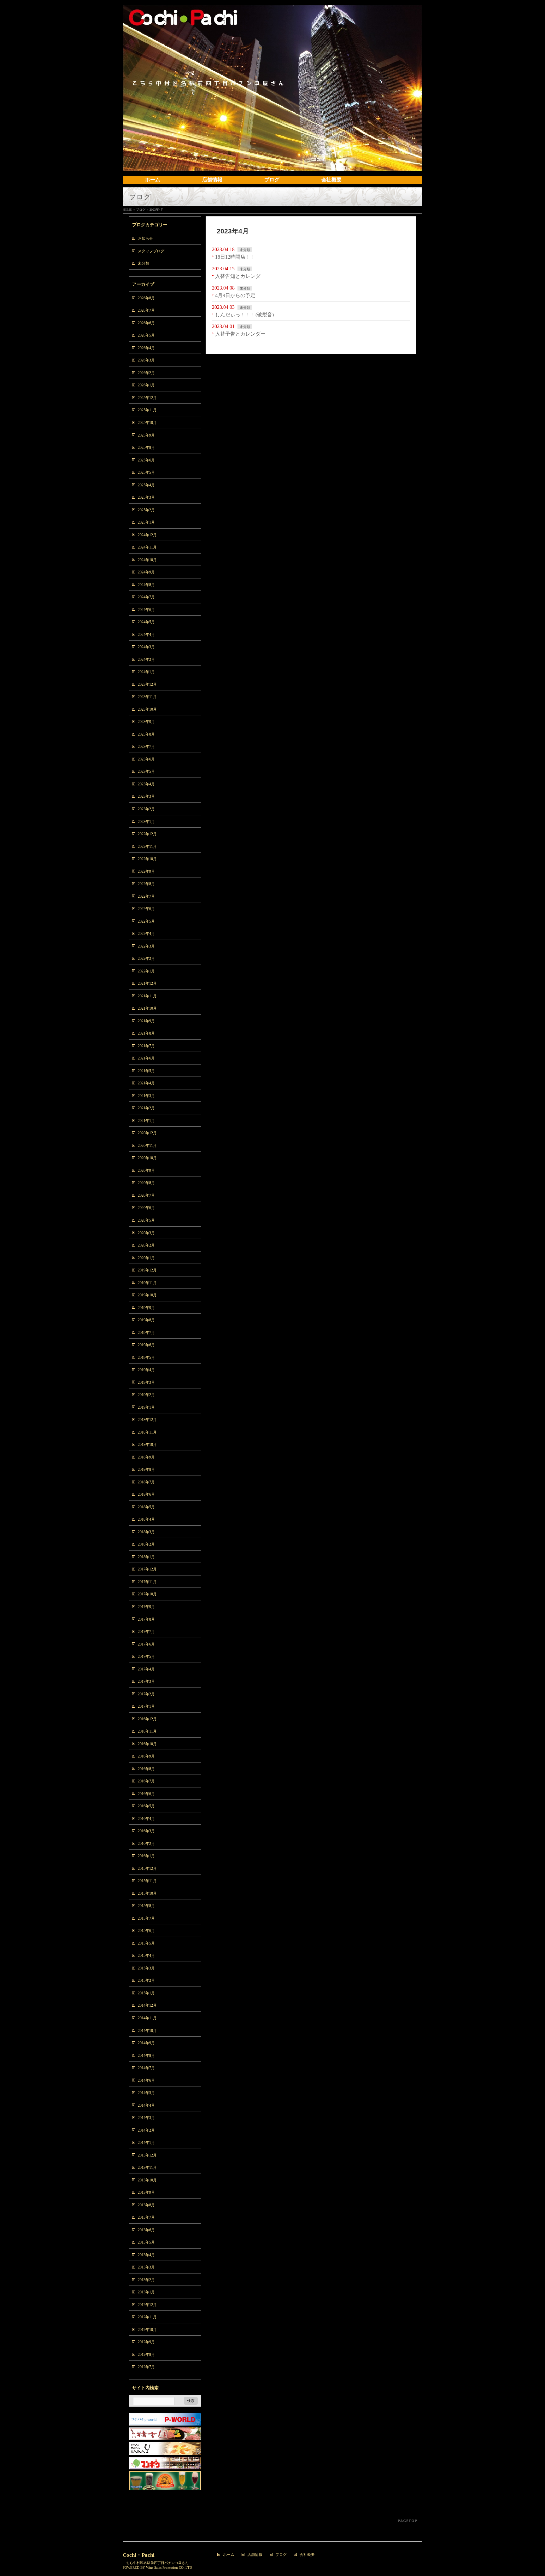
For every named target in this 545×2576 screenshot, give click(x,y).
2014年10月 (147, 2031)
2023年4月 (146, 784)
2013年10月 (147, 2180)
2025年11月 (147, 410)
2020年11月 (147, 1146)
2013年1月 (146, 2292)
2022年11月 (147, 847)
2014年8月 (146, 2056)
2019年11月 (147, 1283)
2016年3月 (146, 1831)
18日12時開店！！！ (238, 257)
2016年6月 (146, 1794)
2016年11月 (147, 1731)
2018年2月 (146, 1544)
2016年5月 (146, 1806)
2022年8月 (146, 884)
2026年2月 (146, 373)
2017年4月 (146, 1669)
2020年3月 (146, 1233)
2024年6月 (146, 610)
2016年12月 (147, 1719)
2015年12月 (147, 1869)
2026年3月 (146, 360)
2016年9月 (146, 1756)
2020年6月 (146, 1208)
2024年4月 (146, 635)
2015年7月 (146, 1918)
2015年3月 (146, 1968)
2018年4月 (146, 1519)
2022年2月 (146, 959)
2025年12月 (147, 398)
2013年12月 (147, 2155)
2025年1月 (146, 522)
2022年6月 (146, 909)
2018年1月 (146, 1557)
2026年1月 (146, 385)
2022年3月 (146, 946)
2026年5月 (146, 335)
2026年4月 (146, 348)
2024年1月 (146, 672)
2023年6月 (146, 759)
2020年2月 (146, 1245)
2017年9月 (146, 1607)
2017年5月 (146, 1657)
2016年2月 (146, 1844)
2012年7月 (146, 2367)
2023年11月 (147, 697)
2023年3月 (146, 796)
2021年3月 (146, 1096)
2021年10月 (147, 1008)
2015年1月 (146, 1993)
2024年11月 (147, 547)
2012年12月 (147, 2305)
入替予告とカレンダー (240, 334)
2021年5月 (146, 1071)
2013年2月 (146, 2280)
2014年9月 (146, 2043)
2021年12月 (147, 983)
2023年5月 (146, 772)
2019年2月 (146, 1395)
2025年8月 (146, 448)
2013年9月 (146, 2192)
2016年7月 (146, 1781)
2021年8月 (146, 1033)
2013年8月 (146, 2205)
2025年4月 (146, 485)
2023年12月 (147, 684)
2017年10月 (147, 1594)
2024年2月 (146, 660)
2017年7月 (146, 1632)
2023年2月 (146, 809)
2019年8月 (146, 1320)
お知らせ (145, 238)
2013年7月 (146, 2217)
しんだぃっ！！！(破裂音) (244, 315)
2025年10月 (147, 423)
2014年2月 (146, 2130)
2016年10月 (147, 1744)
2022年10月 (147, 859)
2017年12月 (147, 1569)
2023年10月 (147, 709)
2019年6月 (146, 1345)
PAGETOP (408, 2521)
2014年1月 (146, 2143)
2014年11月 (147, 2018)
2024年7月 (146, 597)
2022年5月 (146, 921)
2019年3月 (146, 1382)
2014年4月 (146, 2105)
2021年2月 (146, 1108)
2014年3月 (146, 2118)
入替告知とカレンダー (240, 276)
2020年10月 (147, 1158)
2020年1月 (146, 1258)
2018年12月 (147, 1420)
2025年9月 (146, 435)
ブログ (281, 2555)
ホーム (229, 2555)
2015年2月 (146, 1980)
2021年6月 (146, 1058)
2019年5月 (146, 1358)
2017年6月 (146, 1644)
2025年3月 (146, 497)
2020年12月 (147, 1133)
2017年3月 (146, 1681)
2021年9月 (146, 1021)
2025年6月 (146, 460)
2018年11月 (147, 1432)
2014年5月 (146, 2093)
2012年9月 (146, 2342)
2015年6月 (146, 1931)
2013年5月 (146, 2242)
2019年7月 (146, 1333)
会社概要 (307, 2555)
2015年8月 (146, 1906)
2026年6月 (146, 323)
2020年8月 (146, 1183)
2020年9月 (146, 1171)
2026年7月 (146, 310)
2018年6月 (146, 1494)
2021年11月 (147, 996)
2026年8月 (146, 298)
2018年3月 (146, 1532)
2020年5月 (146, 1220)
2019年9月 (146, 1308)
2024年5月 (146, 622)
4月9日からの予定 (235, 295)
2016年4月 (146, 1819)
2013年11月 (147, 2168)
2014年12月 (147, 2005)
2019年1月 (146, 1407)
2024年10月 (147, 560)
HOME (127, 210)
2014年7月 (146, 2068)
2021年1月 (146, 1121)
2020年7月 (146, 1195)
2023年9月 (146, 722)
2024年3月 (146, 647)
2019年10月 (147, 1295)
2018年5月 (146, 1507)
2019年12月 (147, 1270)
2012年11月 (147, 2317)
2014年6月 (146, 2080)
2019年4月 (146, 1370)
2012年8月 (146, 2355)
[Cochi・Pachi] (272, 164)
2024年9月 (146, 572)
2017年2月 (146, 1694)
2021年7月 (146, 1046)
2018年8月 (146, 1470)
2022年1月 (146, 971)
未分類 (245, 250)
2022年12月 (147, 834)
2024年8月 (146, 585)
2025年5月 (146, 472)
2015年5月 (146, 1943)
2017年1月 (146, 1706)
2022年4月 (146, 934)
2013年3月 (146, 2267)
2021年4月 (146, 1083)
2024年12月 (147, 535)
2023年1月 (146, 822)
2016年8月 (146, 1769)
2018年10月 (147, 1445)
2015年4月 (146, 1956)
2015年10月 (147, 1893)
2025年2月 (146, 510)
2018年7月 (146, 1482)
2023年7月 (146, 747)
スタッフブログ (151, 251)
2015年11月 (147, 1881)
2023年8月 (146, 734)
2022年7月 (146, 896)
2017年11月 (147, 1582)
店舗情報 (255, 2555)
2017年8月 (146, 1619)
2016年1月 (146, 1856)
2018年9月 (146, 1457)
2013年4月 (146, 2255)
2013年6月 (146, 2230)
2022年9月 (146, 871)
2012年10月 (147, 2330)
